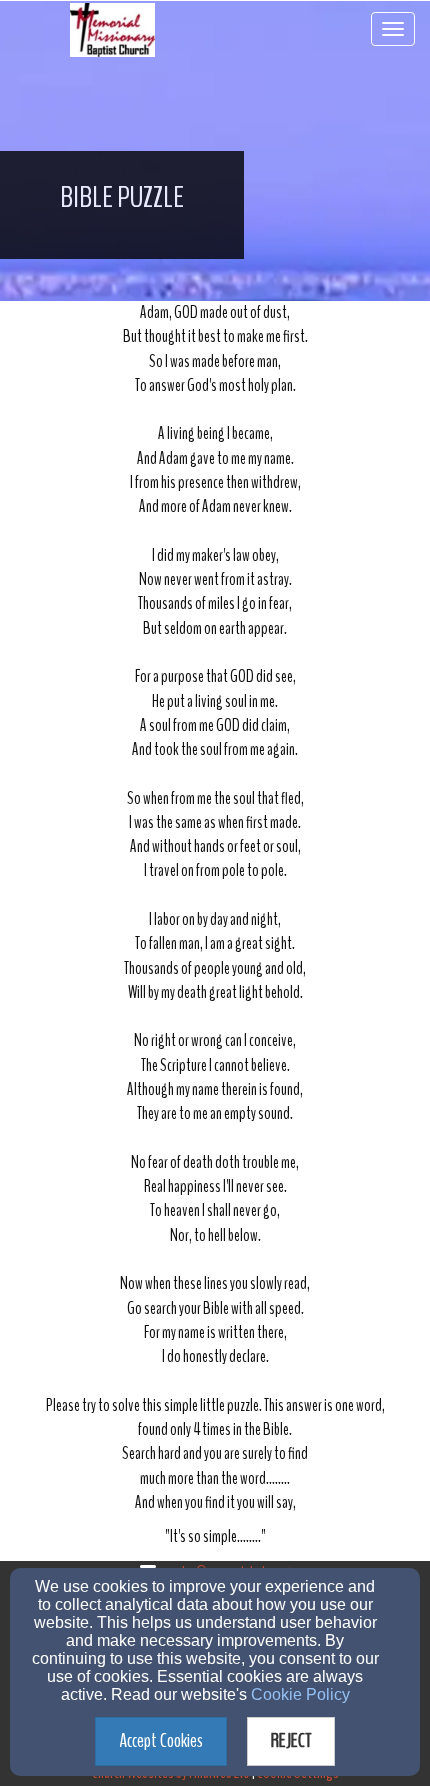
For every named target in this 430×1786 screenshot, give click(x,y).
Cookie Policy (300, 1694)
